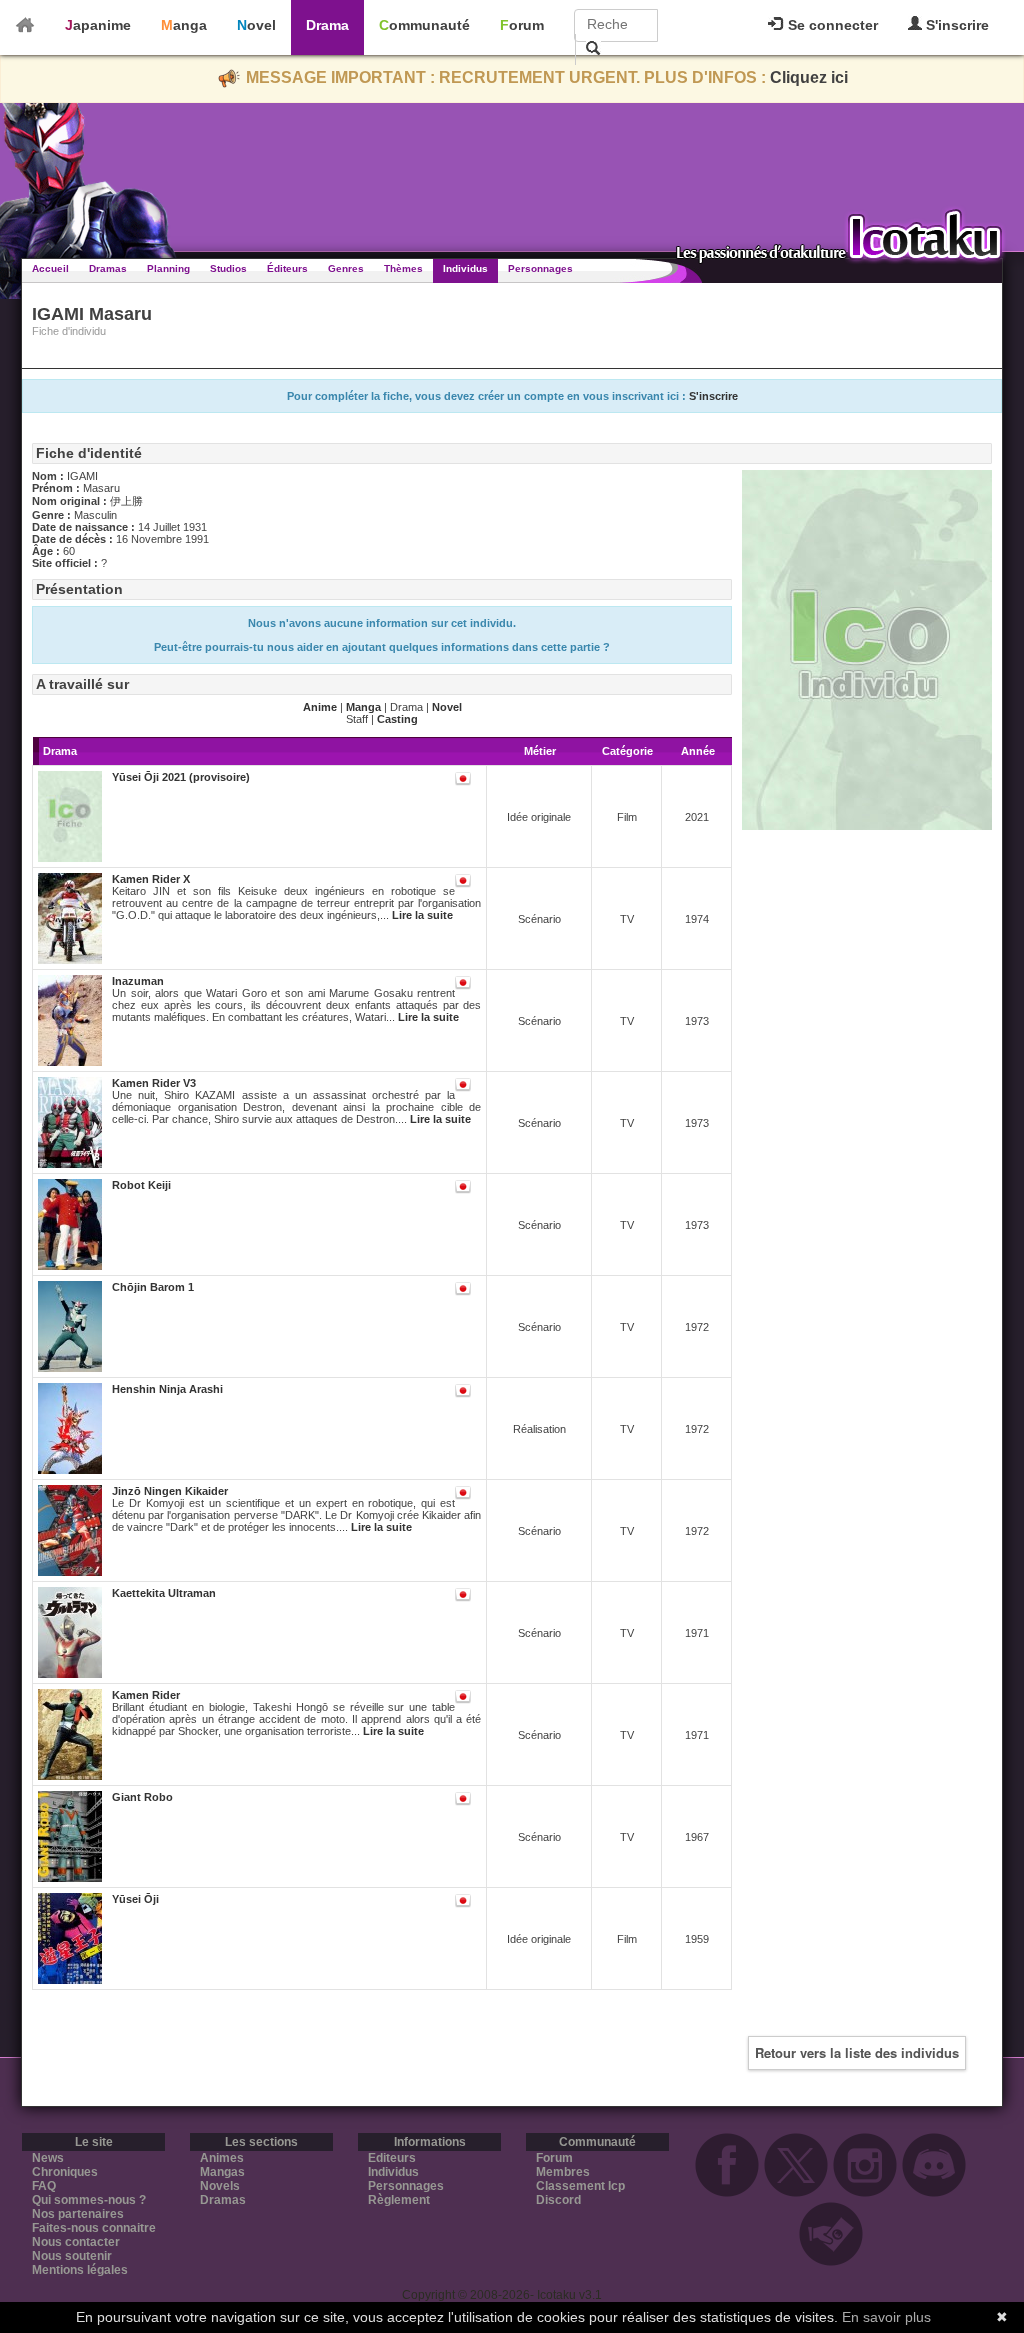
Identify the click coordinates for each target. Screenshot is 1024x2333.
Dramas (108, 268)
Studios (228, 268)
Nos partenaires (78, 2214)
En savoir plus (886, 2317)
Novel (256, 25)
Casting (397, 719)
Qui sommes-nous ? (89, 2200)
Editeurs (392, 2158)
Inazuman (138, 981)
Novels (220, 2186)
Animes (222, 2158)
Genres (346, 268)
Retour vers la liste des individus (857, 2052)
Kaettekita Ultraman (164, 1593)
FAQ (44, 2186)
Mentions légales (80, 2270)
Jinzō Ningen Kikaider (170, 1491)
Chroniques (65, 2172)
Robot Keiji (141, 1185)
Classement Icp (580, 2186)
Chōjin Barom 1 (153, 1287)
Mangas (222, 2172)
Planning (168, 268)
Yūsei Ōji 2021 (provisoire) (181, 777)
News (48, 2158)
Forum (522, 25)
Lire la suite (422, 915)
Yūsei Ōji (135, 1899)
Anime (320, 707)
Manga (184, 25)
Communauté (424, 25)
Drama (327, 25)
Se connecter (831, 25)
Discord (558, 2200)
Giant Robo (142, 1797)
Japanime (98, 25)
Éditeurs (287, 268)
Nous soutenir (72, 2256)
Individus (465, 268)
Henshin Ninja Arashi (167, 1389)
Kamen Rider (146, 1695)
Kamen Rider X (151, 879)
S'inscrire (955, 25)
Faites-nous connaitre (94, 2228)
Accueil (50, 268)
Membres (563, 2172)
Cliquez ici (809, 77)
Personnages (540, 268)
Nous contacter (76, 2242)
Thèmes (403, 268)
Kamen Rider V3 (154, 1083)
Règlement (399, 2200)
